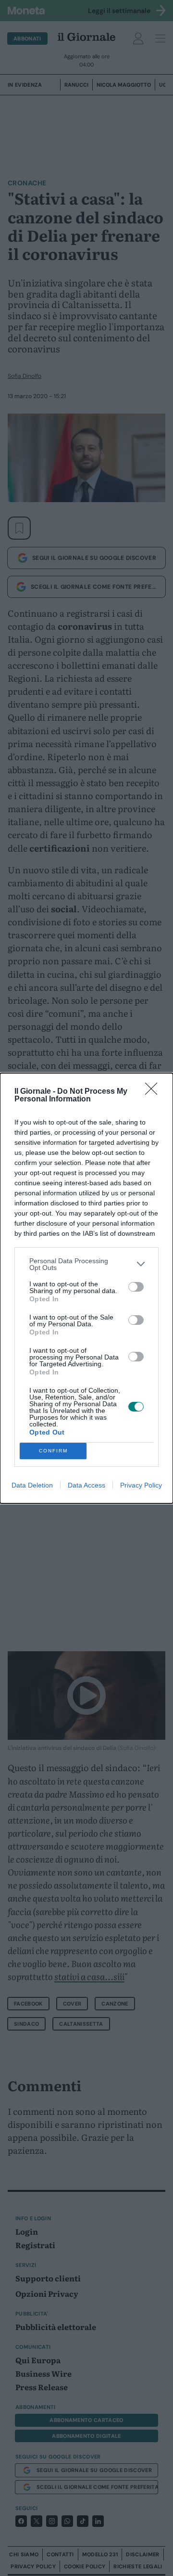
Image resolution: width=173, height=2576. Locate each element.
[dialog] (86, 1288)
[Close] (154, 1092)
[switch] (136, 1287)
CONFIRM (53, 1451)
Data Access (86, 1485)
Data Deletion (32, 1485)
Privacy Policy (141, 1485)
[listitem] (86, 1264)
